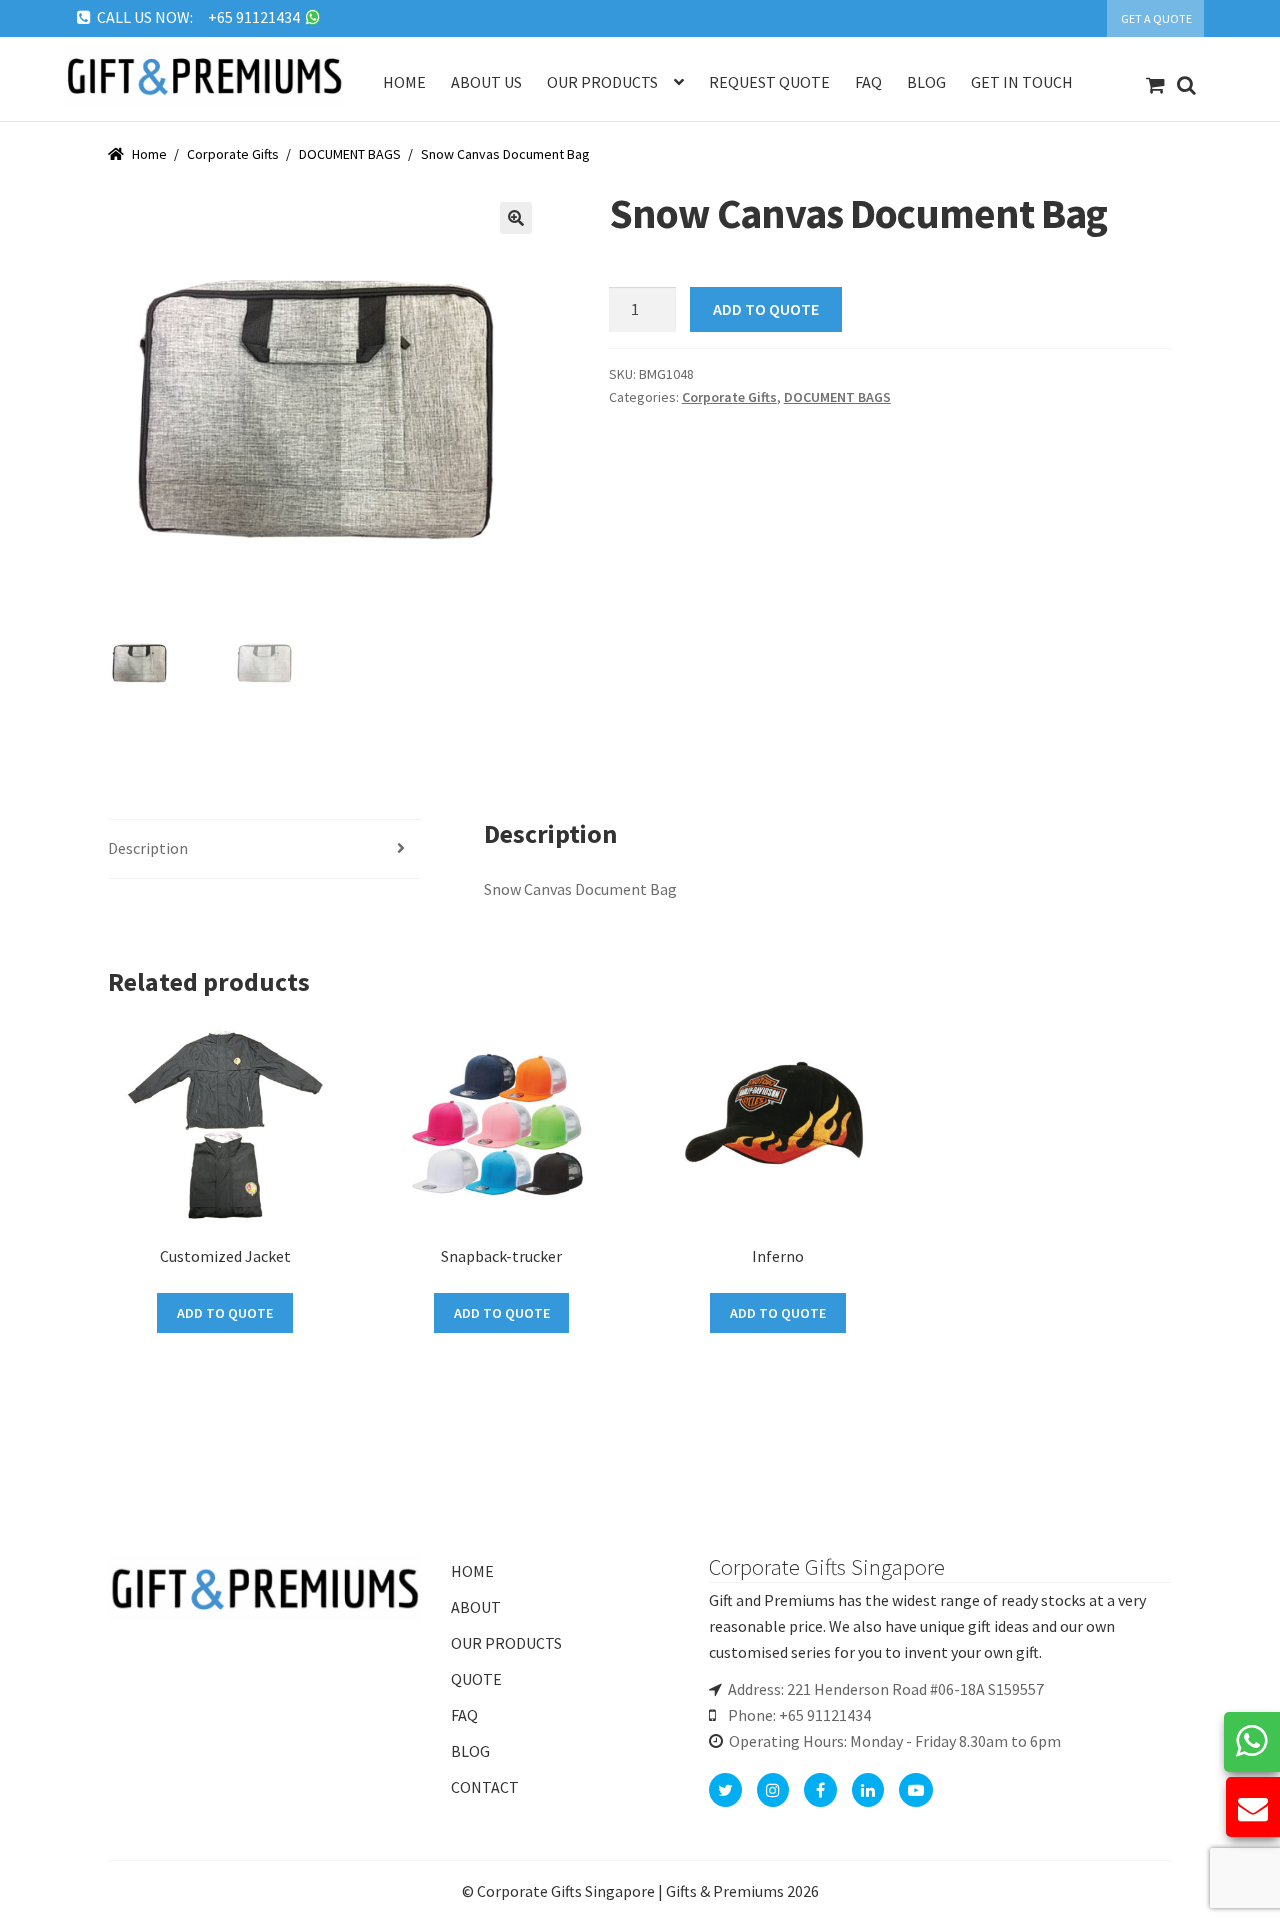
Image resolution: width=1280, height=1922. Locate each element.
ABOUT (476, 1607)
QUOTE (476, 1679)
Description (148, 848)
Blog (926, 82)
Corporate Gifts (233, 154)
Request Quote (769, 82)
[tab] (264, 849)
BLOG (470, 1751)
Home (404, 82)
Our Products (602, 82)
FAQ (464, 1715)
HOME (472, 1571)
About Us (486, 82)
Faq (868, 82)
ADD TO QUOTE (766, 309)
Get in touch (1022, 82)
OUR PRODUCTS (506, 1643)
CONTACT (485, 1787)
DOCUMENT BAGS (350, 154)
